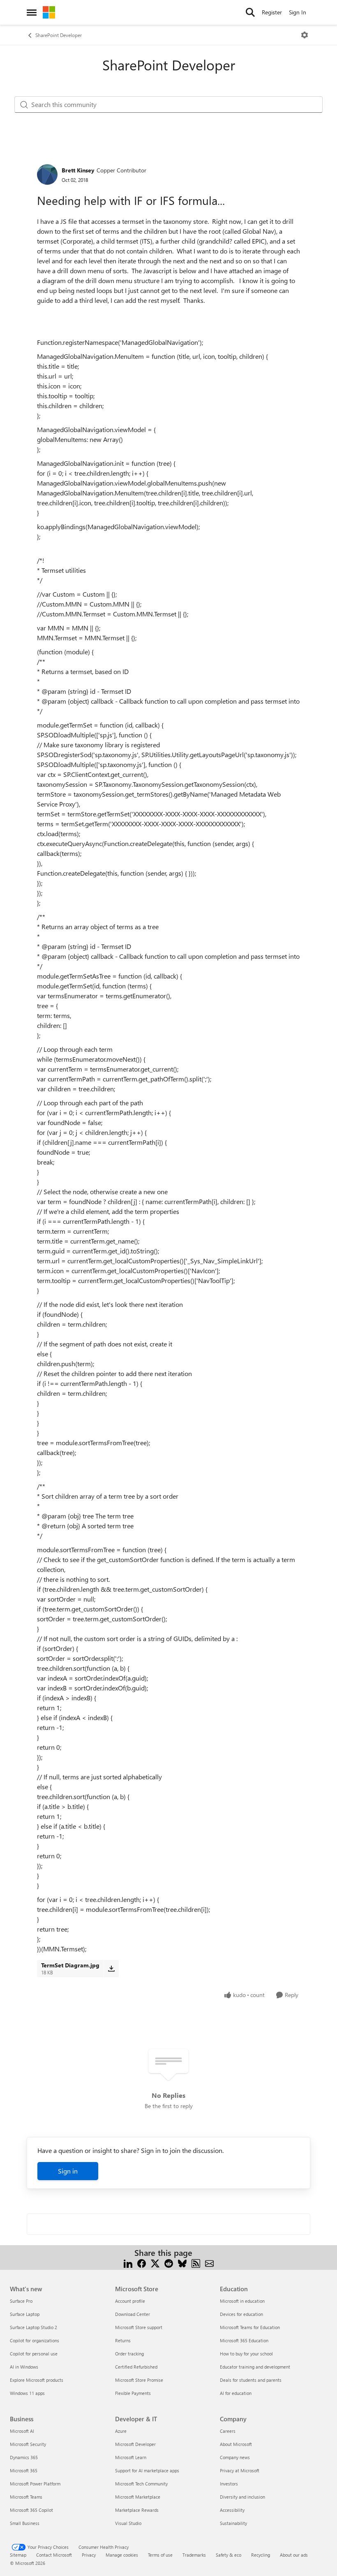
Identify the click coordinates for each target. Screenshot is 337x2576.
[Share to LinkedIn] (128, 2263)
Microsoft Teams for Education (250, 2327)
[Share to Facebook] (142, 2263)
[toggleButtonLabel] (305, 35)
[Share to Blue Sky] (182, 2263)
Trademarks (194, 2555)
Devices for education (241, 2314)
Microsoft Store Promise (139, 2380)
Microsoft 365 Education (244, 2340)
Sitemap (18, 2555)
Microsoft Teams (26, 2497)
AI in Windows (24, 2367)
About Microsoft (236, 2444)
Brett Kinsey (78, 170)
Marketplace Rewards (137, 2510)
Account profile (130, 2301)
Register (272, 12)
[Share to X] (155, 2263)
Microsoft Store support (139, 2327)
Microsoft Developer (135, 2444)
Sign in (68, 2171)
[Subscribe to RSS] (196, 2263)
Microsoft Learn (131, 2457)
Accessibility (232, 2510)
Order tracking (129, 2354)
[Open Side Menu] (32, 12)
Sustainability (233, 2523)
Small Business (25, 2523)
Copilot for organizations (35, 2340)
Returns (123, 2340)
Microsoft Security (28, 2444)
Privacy (89, 2555)
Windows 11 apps (27, 2393)
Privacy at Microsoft (240, 2470)
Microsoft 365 (24, 2470)
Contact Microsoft (54, 2555)
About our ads (294, 2555)
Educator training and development (255, 2367)
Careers (228, 2431)
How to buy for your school (246, 2354)
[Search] (250, 12)
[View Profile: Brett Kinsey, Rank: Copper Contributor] (47, 174)
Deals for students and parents (251, 2380)
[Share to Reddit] (169, 2263)
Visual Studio (128, 2523)
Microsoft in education (242, 2301)
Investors (229, 2484)
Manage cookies (122, 2555)
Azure (121, 2431)
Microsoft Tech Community (141, 2484)
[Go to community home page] (49, 12)
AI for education (236, 2393)
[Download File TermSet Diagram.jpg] (111, 1969)
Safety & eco (229, 2555)
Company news (235, 2457)
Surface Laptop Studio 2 (33, 2327)
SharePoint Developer (59, 35)
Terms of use (160, 2555)
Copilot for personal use (34, 2354)
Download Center (133, 2314)
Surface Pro (21, 2301)
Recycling (261, 2555)
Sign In (298, 12)
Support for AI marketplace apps (147, 2470)
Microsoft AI (22, 2431)
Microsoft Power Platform (35, 2484)
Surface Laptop (25, 2314)
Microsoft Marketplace (138, 2497)
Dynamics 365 (24, 2457)
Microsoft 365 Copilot (31, 2510)
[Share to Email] (209, 2263)
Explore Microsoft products (37, 2380)
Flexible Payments (133, 2393)
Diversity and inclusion (242, 2497)
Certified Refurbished (136, 2367)
